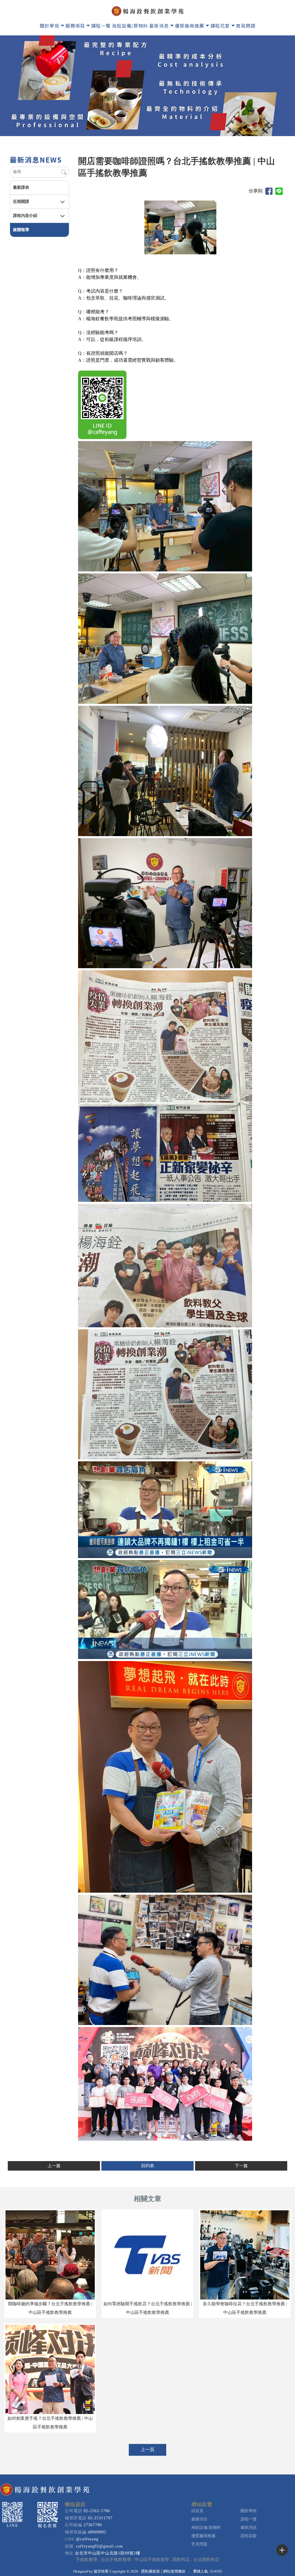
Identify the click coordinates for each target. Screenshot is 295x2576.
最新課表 (21, 187)
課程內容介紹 (25, 216)
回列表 (148, 2166)
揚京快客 (101, 2571)
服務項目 (199, 2519)
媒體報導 (21, 230)
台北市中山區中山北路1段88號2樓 (108, 2553)
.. (189, 2571)
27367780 (93, 2525)
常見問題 (199, 2544)
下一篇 (241, 2166)
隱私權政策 (151, 2571)
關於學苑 (249, 2511)
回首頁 (197, 2511)
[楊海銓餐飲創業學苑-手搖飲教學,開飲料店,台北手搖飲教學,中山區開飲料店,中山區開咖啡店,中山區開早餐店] (147, 12)
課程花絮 (249, 2536)
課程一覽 (249, 2519)
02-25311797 (100, 2518)
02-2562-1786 (97, 2511)
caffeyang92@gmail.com (100, 2546)
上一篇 (54, 2166)
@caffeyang (87, 2539)
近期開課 (21, 202)
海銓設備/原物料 (206, 2528)
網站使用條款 (174, 2571)
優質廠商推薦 (203, 2536)
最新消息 (249, 2528)
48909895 (97, 2532)
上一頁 (147, 2450)
